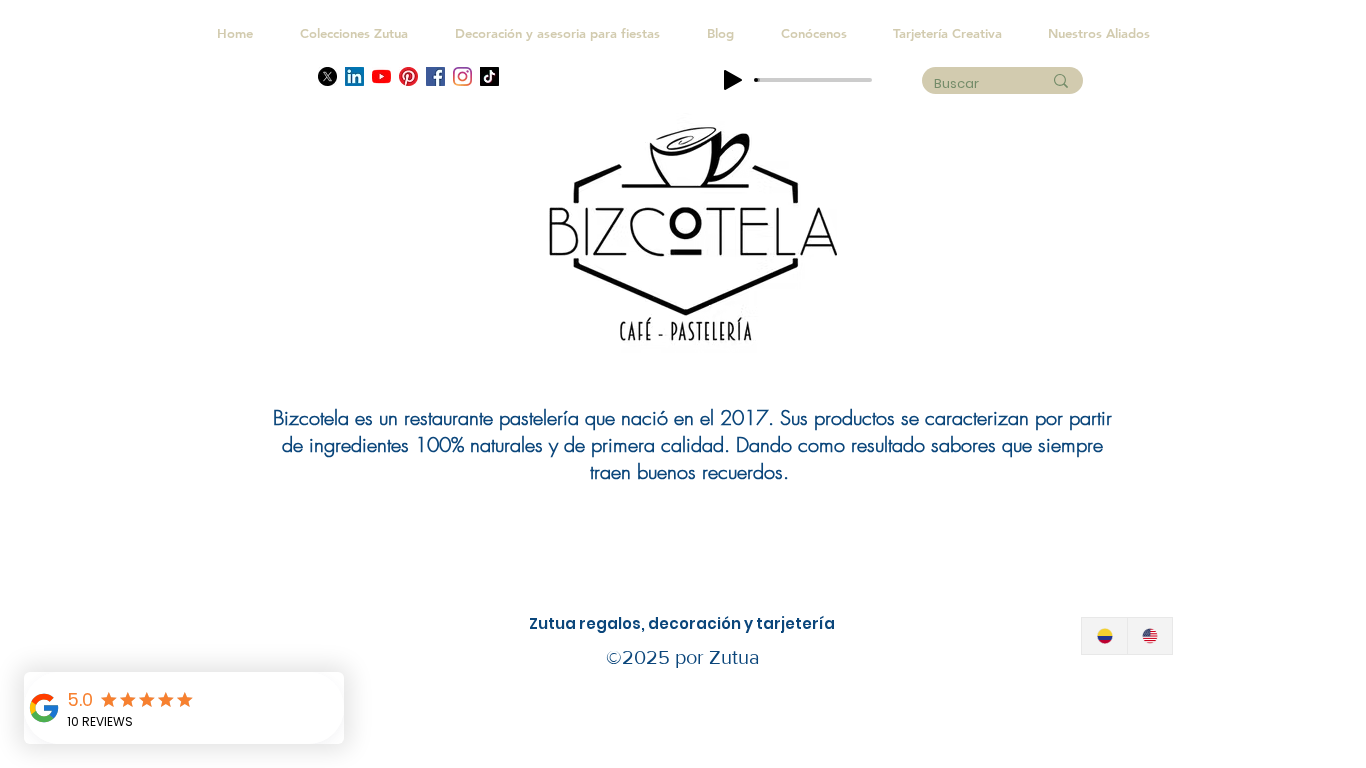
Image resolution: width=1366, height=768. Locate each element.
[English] (1150, 636)
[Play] (733, 80)
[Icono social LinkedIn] (354, 76)
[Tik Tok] (489, 76)
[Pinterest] (408, 76)
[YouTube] (381, 76)
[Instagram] (462, 76)
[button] (1099, 33)
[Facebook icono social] (435, 76)
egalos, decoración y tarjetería (710, 623)
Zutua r (557, 623)
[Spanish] (1104, 636)
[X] (327, 76)
